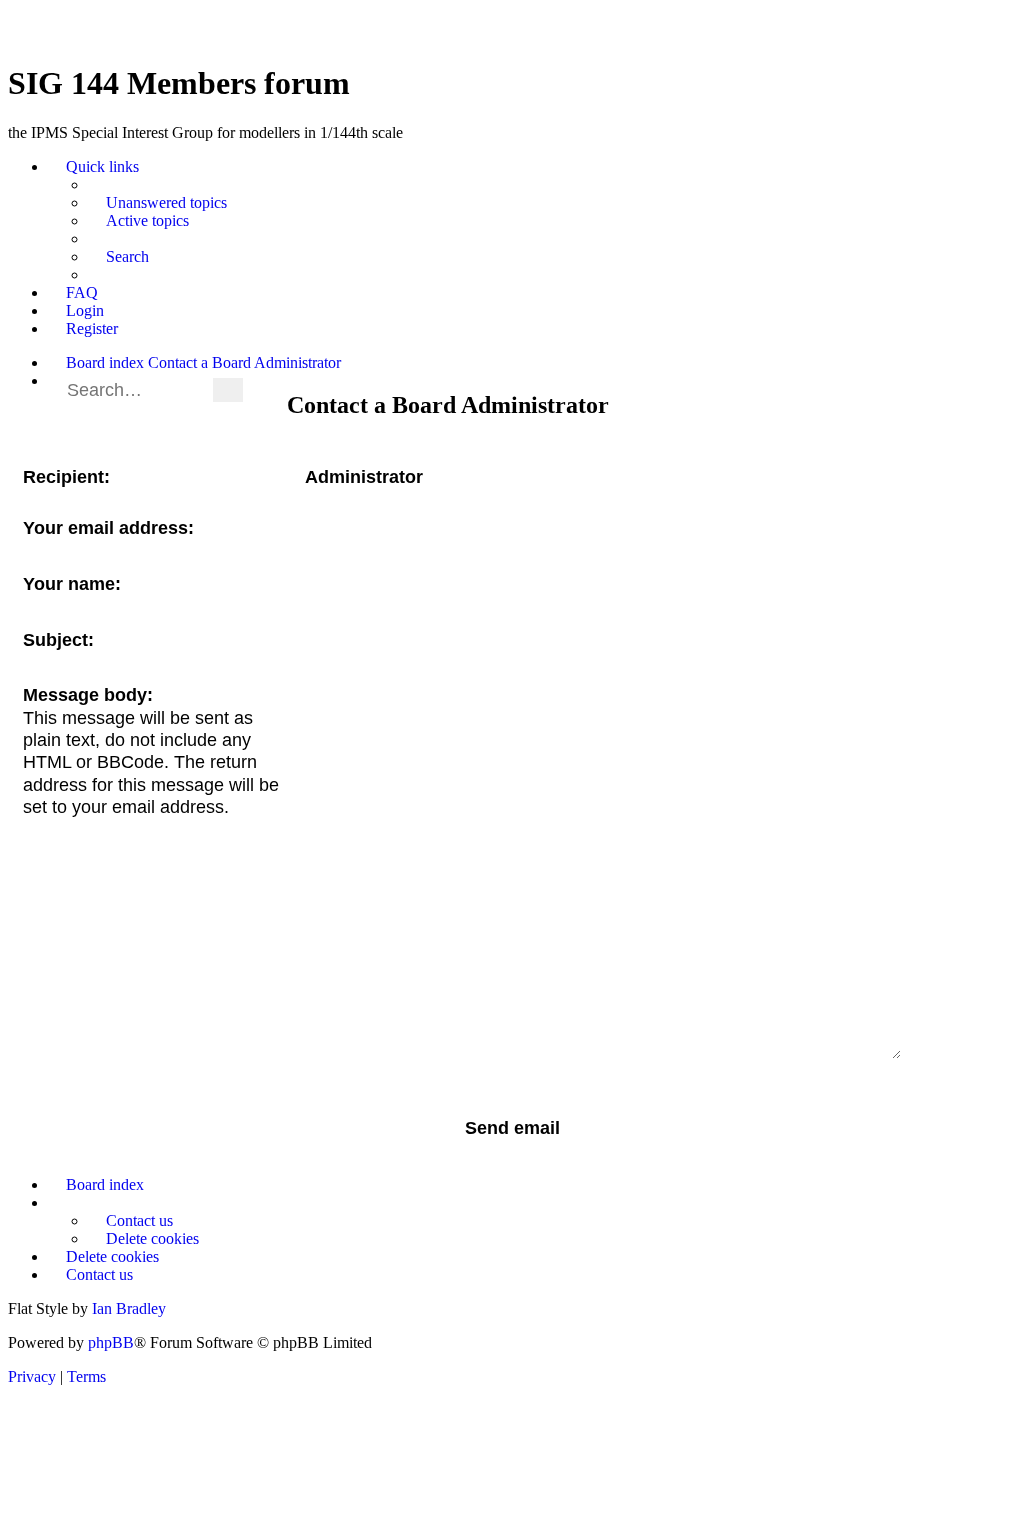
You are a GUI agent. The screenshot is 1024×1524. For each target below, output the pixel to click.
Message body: (88, 695)
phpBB (111, 1342)
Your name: (72, 584)
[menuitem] (157, 203)
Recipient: (66, 477)
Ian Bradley (129, 1308)
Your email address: (108, 528)
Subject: (58, 640)
